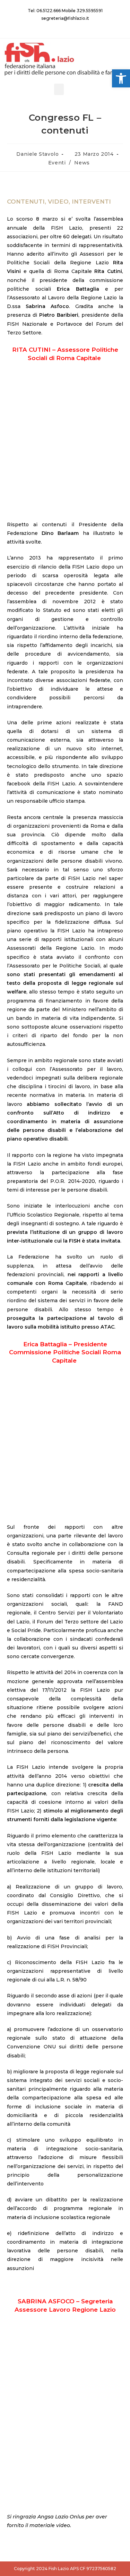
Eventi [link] (57, 163)
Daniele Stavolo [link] (37, 154)
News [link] (82, 163)
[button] (59, 89)
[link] (121, 78)
